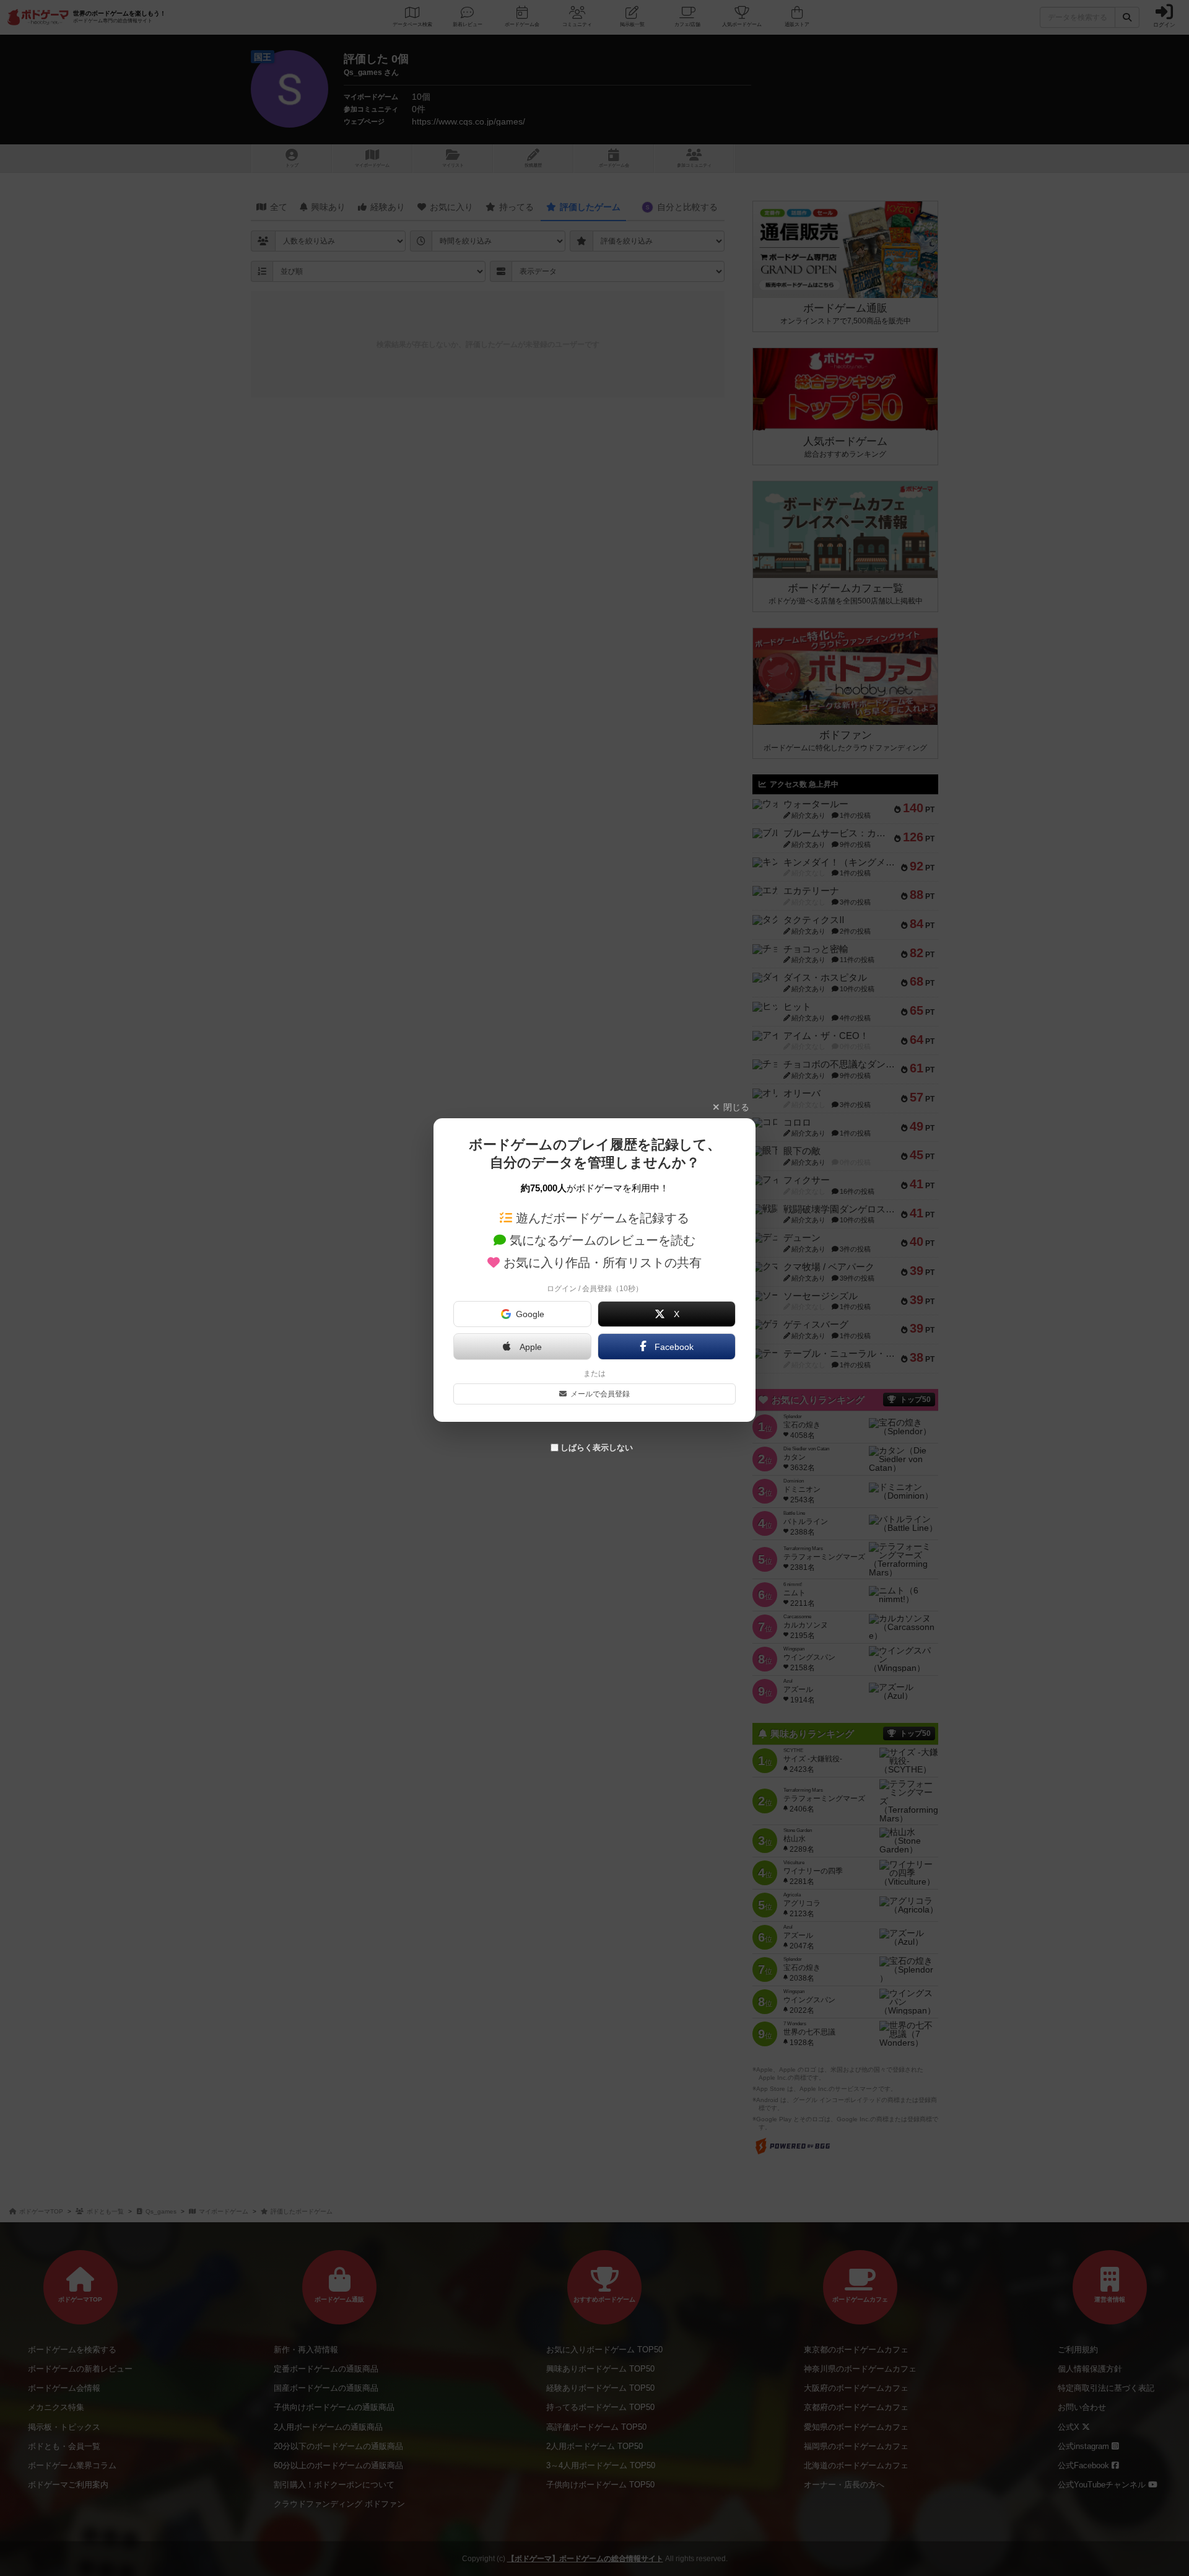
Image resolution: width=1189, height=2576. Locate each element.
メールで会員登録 (600, 1394)
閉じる (736, 1107)
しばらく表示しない (597, 1448)
